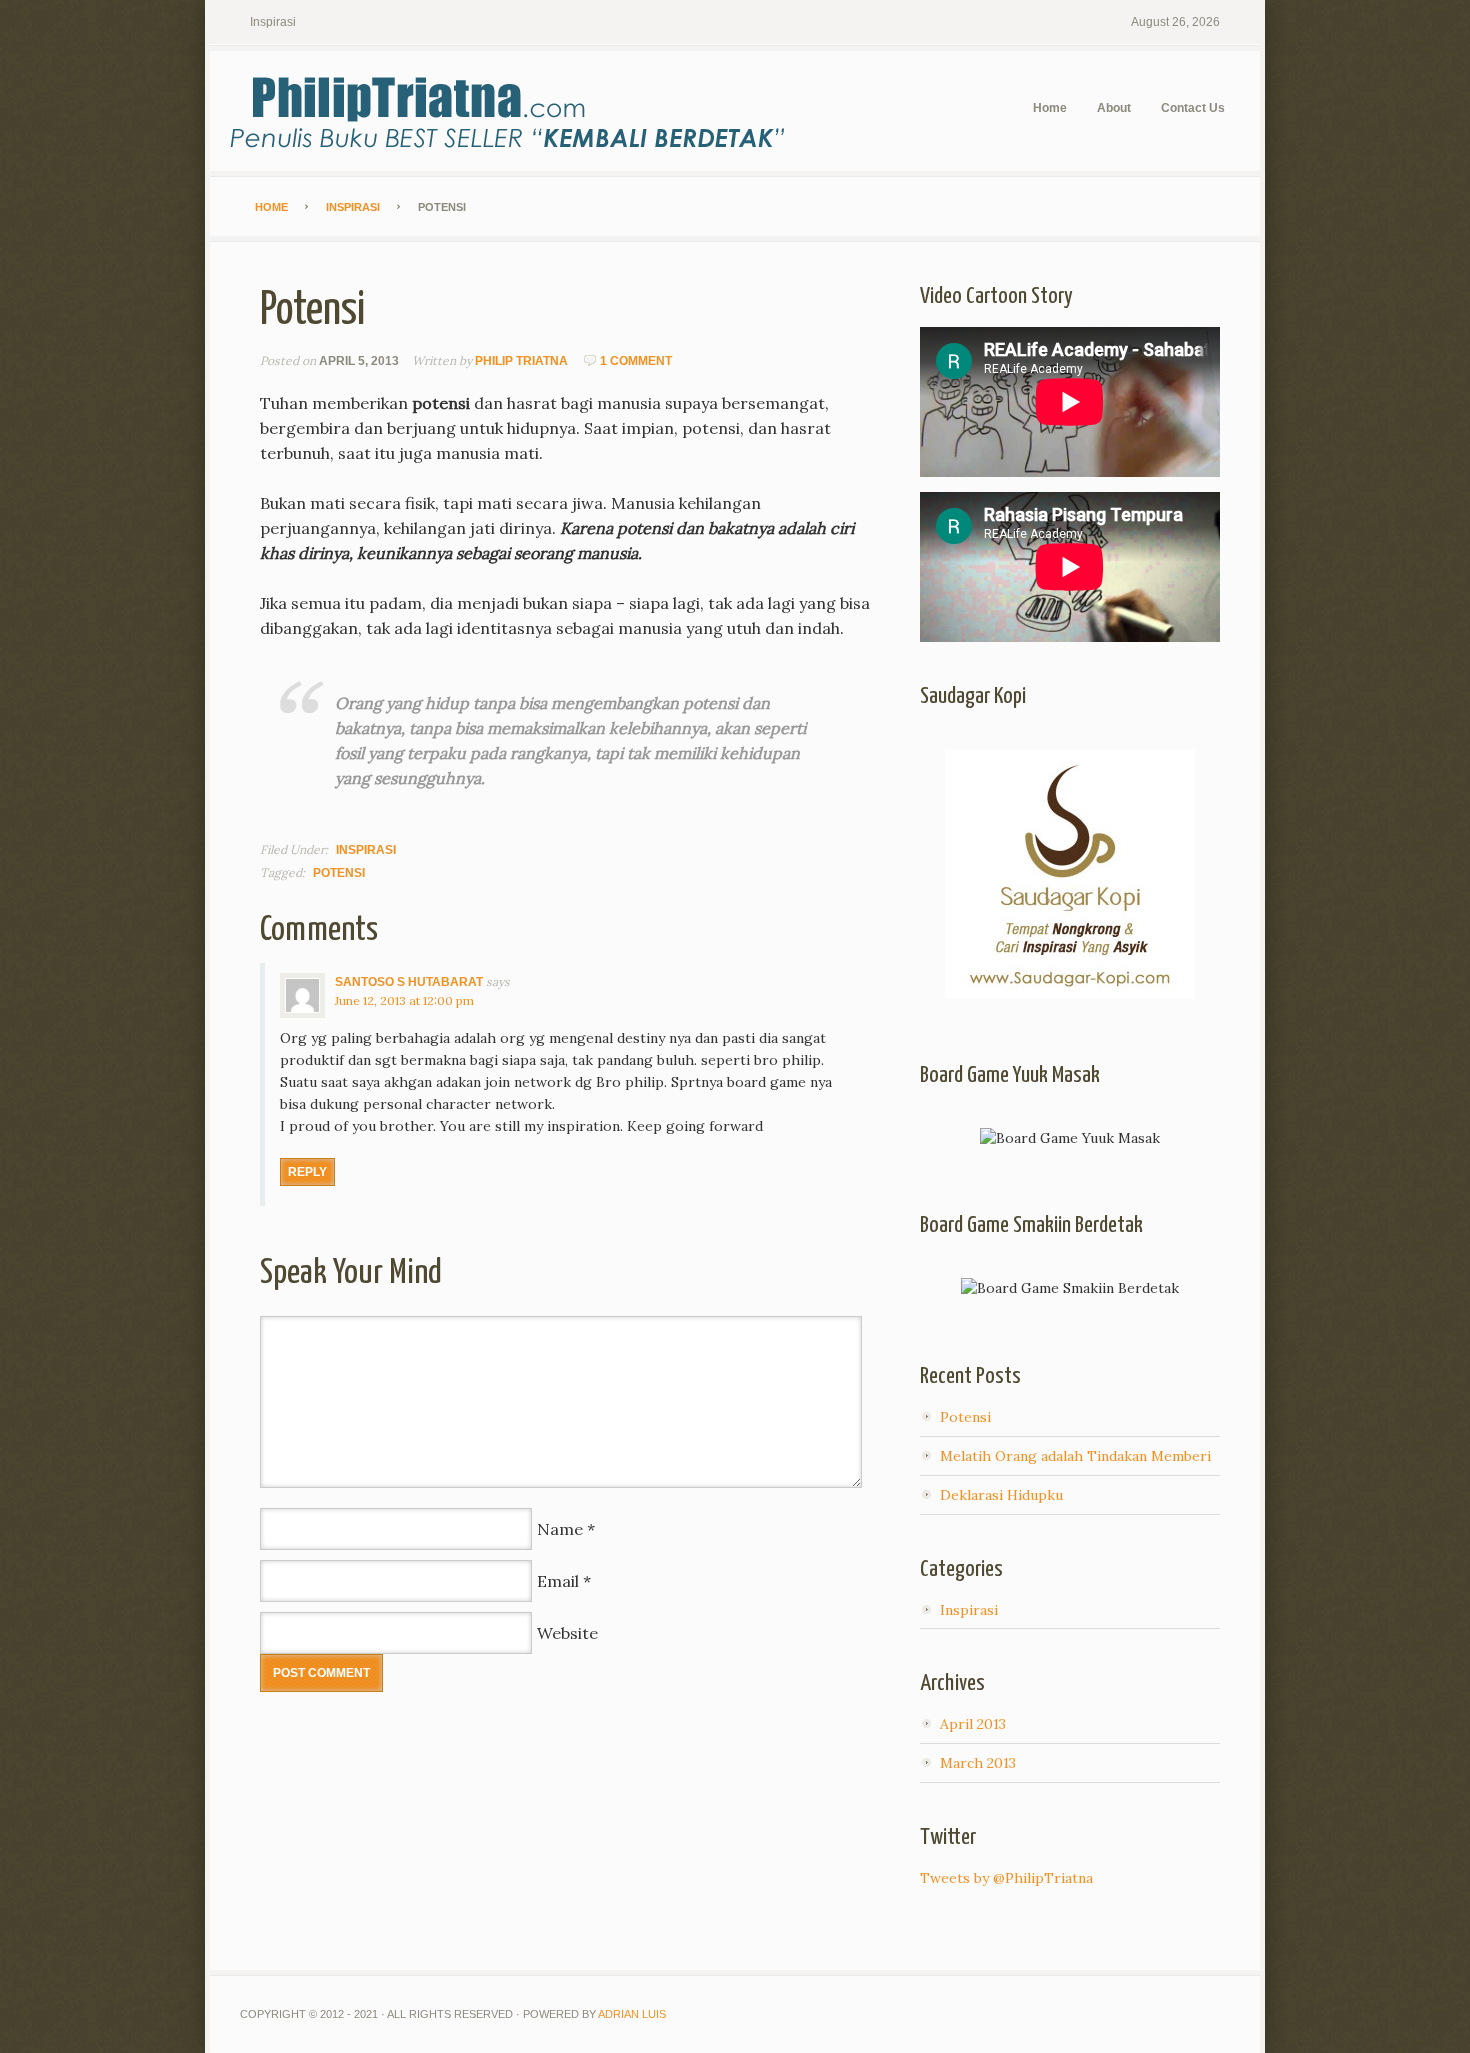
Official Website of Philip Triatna (360, 111)
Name (560, 1529)
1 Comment (636, 361)
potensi (339, 873)
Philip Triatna (521, 361)
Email (558, 1581)
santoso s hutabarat (409, 982)
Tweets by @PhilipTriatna (1006, 1878)
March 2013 (978, 1763)
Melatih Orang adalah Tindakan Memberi (1075, 1456)
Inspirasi (273, 22)
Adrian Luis (632, 2014)
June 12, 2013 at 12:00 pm (404, 1000)
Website (567, 1633)
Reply (307, 1172)
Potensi (965, 1417)
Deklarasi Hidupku (1001, 1495)
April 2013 (973, 1724)
